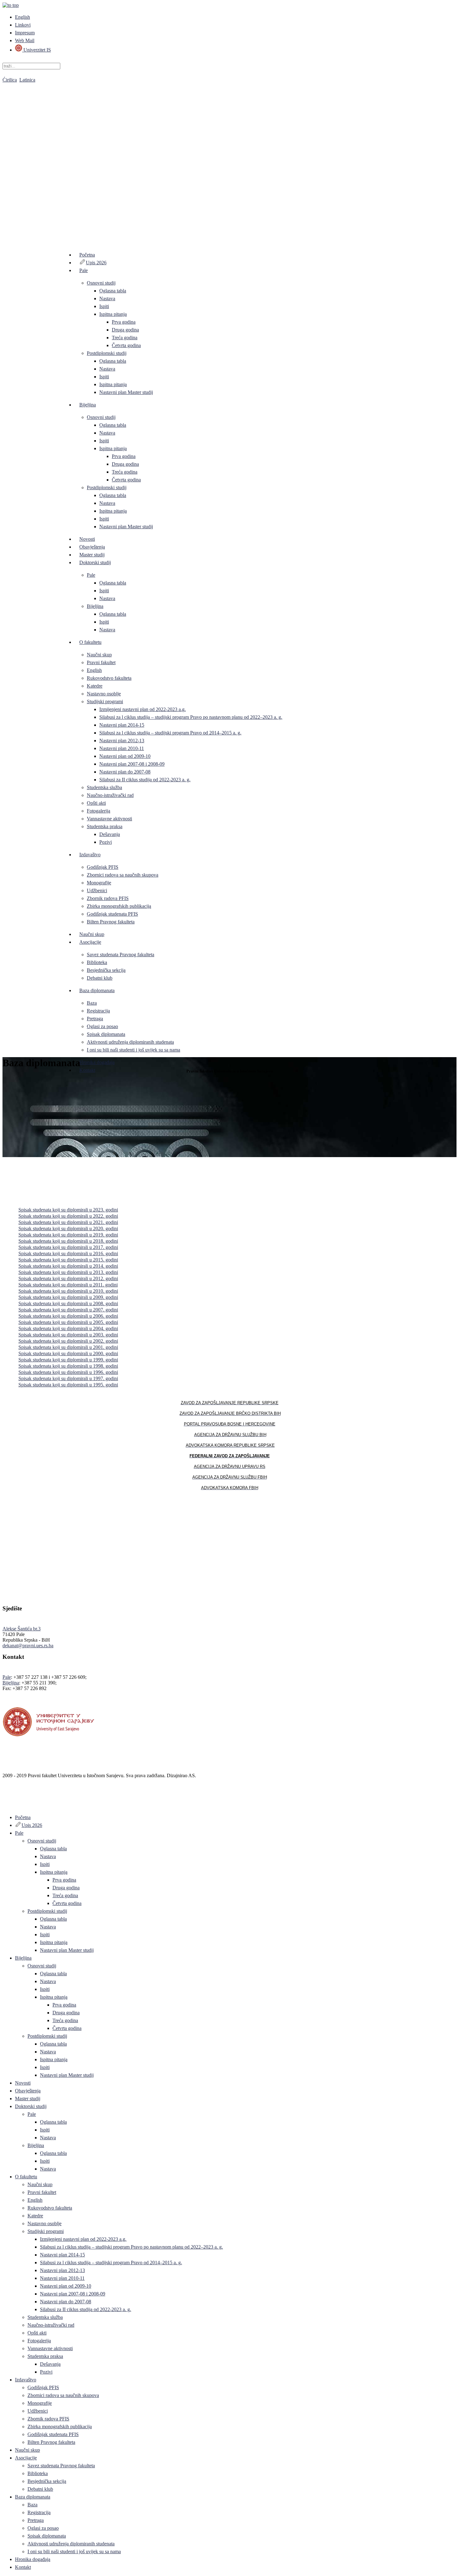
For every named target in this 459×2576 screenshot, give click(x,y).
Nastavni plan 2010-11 (122, 748)
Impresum (25, 33)
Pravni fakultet (101, 662)
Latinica (27, 80)
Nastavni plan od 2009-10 (125, 756)
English (22, 17)
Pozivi (106, 842)
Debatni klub (100, 978)
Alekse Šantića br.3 (22, 1629)
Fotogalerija (99, 811)
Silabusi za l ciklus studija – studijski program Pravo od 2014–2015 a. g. (170, 733)
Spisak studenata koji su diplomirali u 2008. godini (68, 1303)
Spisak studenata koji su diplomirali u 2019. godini (68, 1235)
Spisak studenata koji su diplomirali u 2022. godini (68, 1216)
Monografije (99, 883)
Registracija (98, 1011)
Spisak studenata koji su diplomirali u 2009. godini (68, 1297)
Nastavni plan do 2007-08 (125, 772)
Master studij (92, 555)
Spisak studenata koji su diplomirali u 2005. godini (68, 1322)
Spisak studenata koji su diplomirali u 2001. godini (68, 1347)
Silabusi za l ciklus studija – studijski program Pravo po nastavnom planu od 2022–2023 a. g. (191, 717)
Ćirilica (10, 80)
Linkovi (23, 25)
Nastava (107, 298)
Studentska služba (104, 787)
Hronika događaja (97, 1062)
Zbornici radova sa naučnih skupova (123, 875)
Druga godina (125, 330)
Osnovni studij (101, 283)
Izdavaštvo (90, 855)
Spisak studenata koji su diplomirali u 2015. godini (68, 1260)
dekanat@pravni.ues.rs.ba (28, 1646)
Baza (92, 1003)
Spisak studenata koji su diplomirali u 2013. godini (68, 1272)
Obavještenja (92, 547)
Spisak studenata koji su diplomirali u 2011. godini (68, 1285)
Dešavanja (110, 834)
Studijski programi (105, 701)
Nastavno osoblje (104, 694)
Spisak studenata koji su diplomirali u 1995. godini (68, 1385)
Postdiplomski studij (107, 353)
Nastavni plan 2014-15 (122, 725)
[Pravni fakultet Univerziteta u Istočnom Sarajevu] (230, 156)
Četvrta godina (126, 345)
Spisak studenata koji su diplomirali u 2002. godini (68, 1341)
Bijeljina (88, 405)
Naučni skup (99, 655)
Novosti (87, 539)
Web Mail (25, 40)
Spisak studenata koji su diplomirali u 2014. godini (68, 1266)
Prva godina (124, 322)
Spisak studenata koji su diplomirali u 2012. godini (68, 1278)
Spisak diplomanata (106, 1034)
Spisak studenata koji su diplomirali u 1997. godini (68, 1378)
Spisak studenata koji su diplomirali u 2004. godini (68, 1328)
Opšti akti (96, 803)
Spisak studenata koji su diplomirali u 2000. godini (68, 1353)
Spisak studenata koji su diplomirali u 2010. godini (68, 1291)
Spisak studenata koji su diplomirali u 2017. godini (68, 1247)
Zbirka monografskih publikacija (119, 906)
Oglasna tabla (113, 291)
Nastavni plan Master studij (126, 392)
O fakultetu (90, 642)
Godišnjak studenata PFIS (112, 914)
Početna (87, 255)
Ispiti (104, 306)
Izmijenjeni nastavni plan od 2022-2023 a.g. (143, 709)
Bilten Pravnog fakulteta (111, 922)
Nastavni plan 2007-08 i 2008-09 (132, 764)
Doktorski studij (95, 562)
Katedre (95, 686)
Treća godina (125, 338)
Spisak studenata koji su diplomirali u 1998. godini (68, 1366)
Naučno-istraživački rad (110, 795)
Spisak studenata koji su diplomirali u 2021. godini (68, 1222)
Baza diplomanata (97, 990)
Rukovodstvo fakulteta (109, 678)
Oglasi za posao (102, 1026)
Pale (84, 270)
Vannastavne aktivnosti (109, 819)
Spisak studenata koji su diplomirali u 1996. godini (68, 1372)
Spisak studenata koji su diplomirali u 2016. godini (68, 1253)
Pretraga (95, 1019)
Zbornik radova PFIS (108, 898)
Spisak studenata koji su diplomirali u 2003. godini (68, 1335)
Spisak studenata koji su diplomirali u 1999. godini (68, 1360)
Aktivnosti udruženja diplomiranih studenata (130, 1042)
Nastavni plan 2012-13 (122, 741)
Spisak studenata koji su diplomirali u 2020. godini (68, 1228)
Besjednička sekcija (106, 970)
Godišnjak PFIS (103, 867)
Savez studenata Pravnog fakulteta (121, 955)
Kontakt (87, 1070)
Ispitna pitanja (113, 314)
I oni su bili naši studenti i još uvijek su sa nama (133, 1050)
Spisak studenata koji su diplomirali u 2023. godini (68, 1210)
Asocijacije (90, 942)
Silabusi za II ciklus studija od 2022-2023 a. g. (145, 780)
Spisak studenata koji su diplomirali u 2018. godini (68, 1241)
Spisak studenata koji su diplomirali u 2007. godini (68, 1310)
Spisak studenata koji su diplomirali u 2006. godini (68, 1316)
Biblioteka (97, 962)
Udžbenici (97, 890)
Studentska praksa (105, 826)
